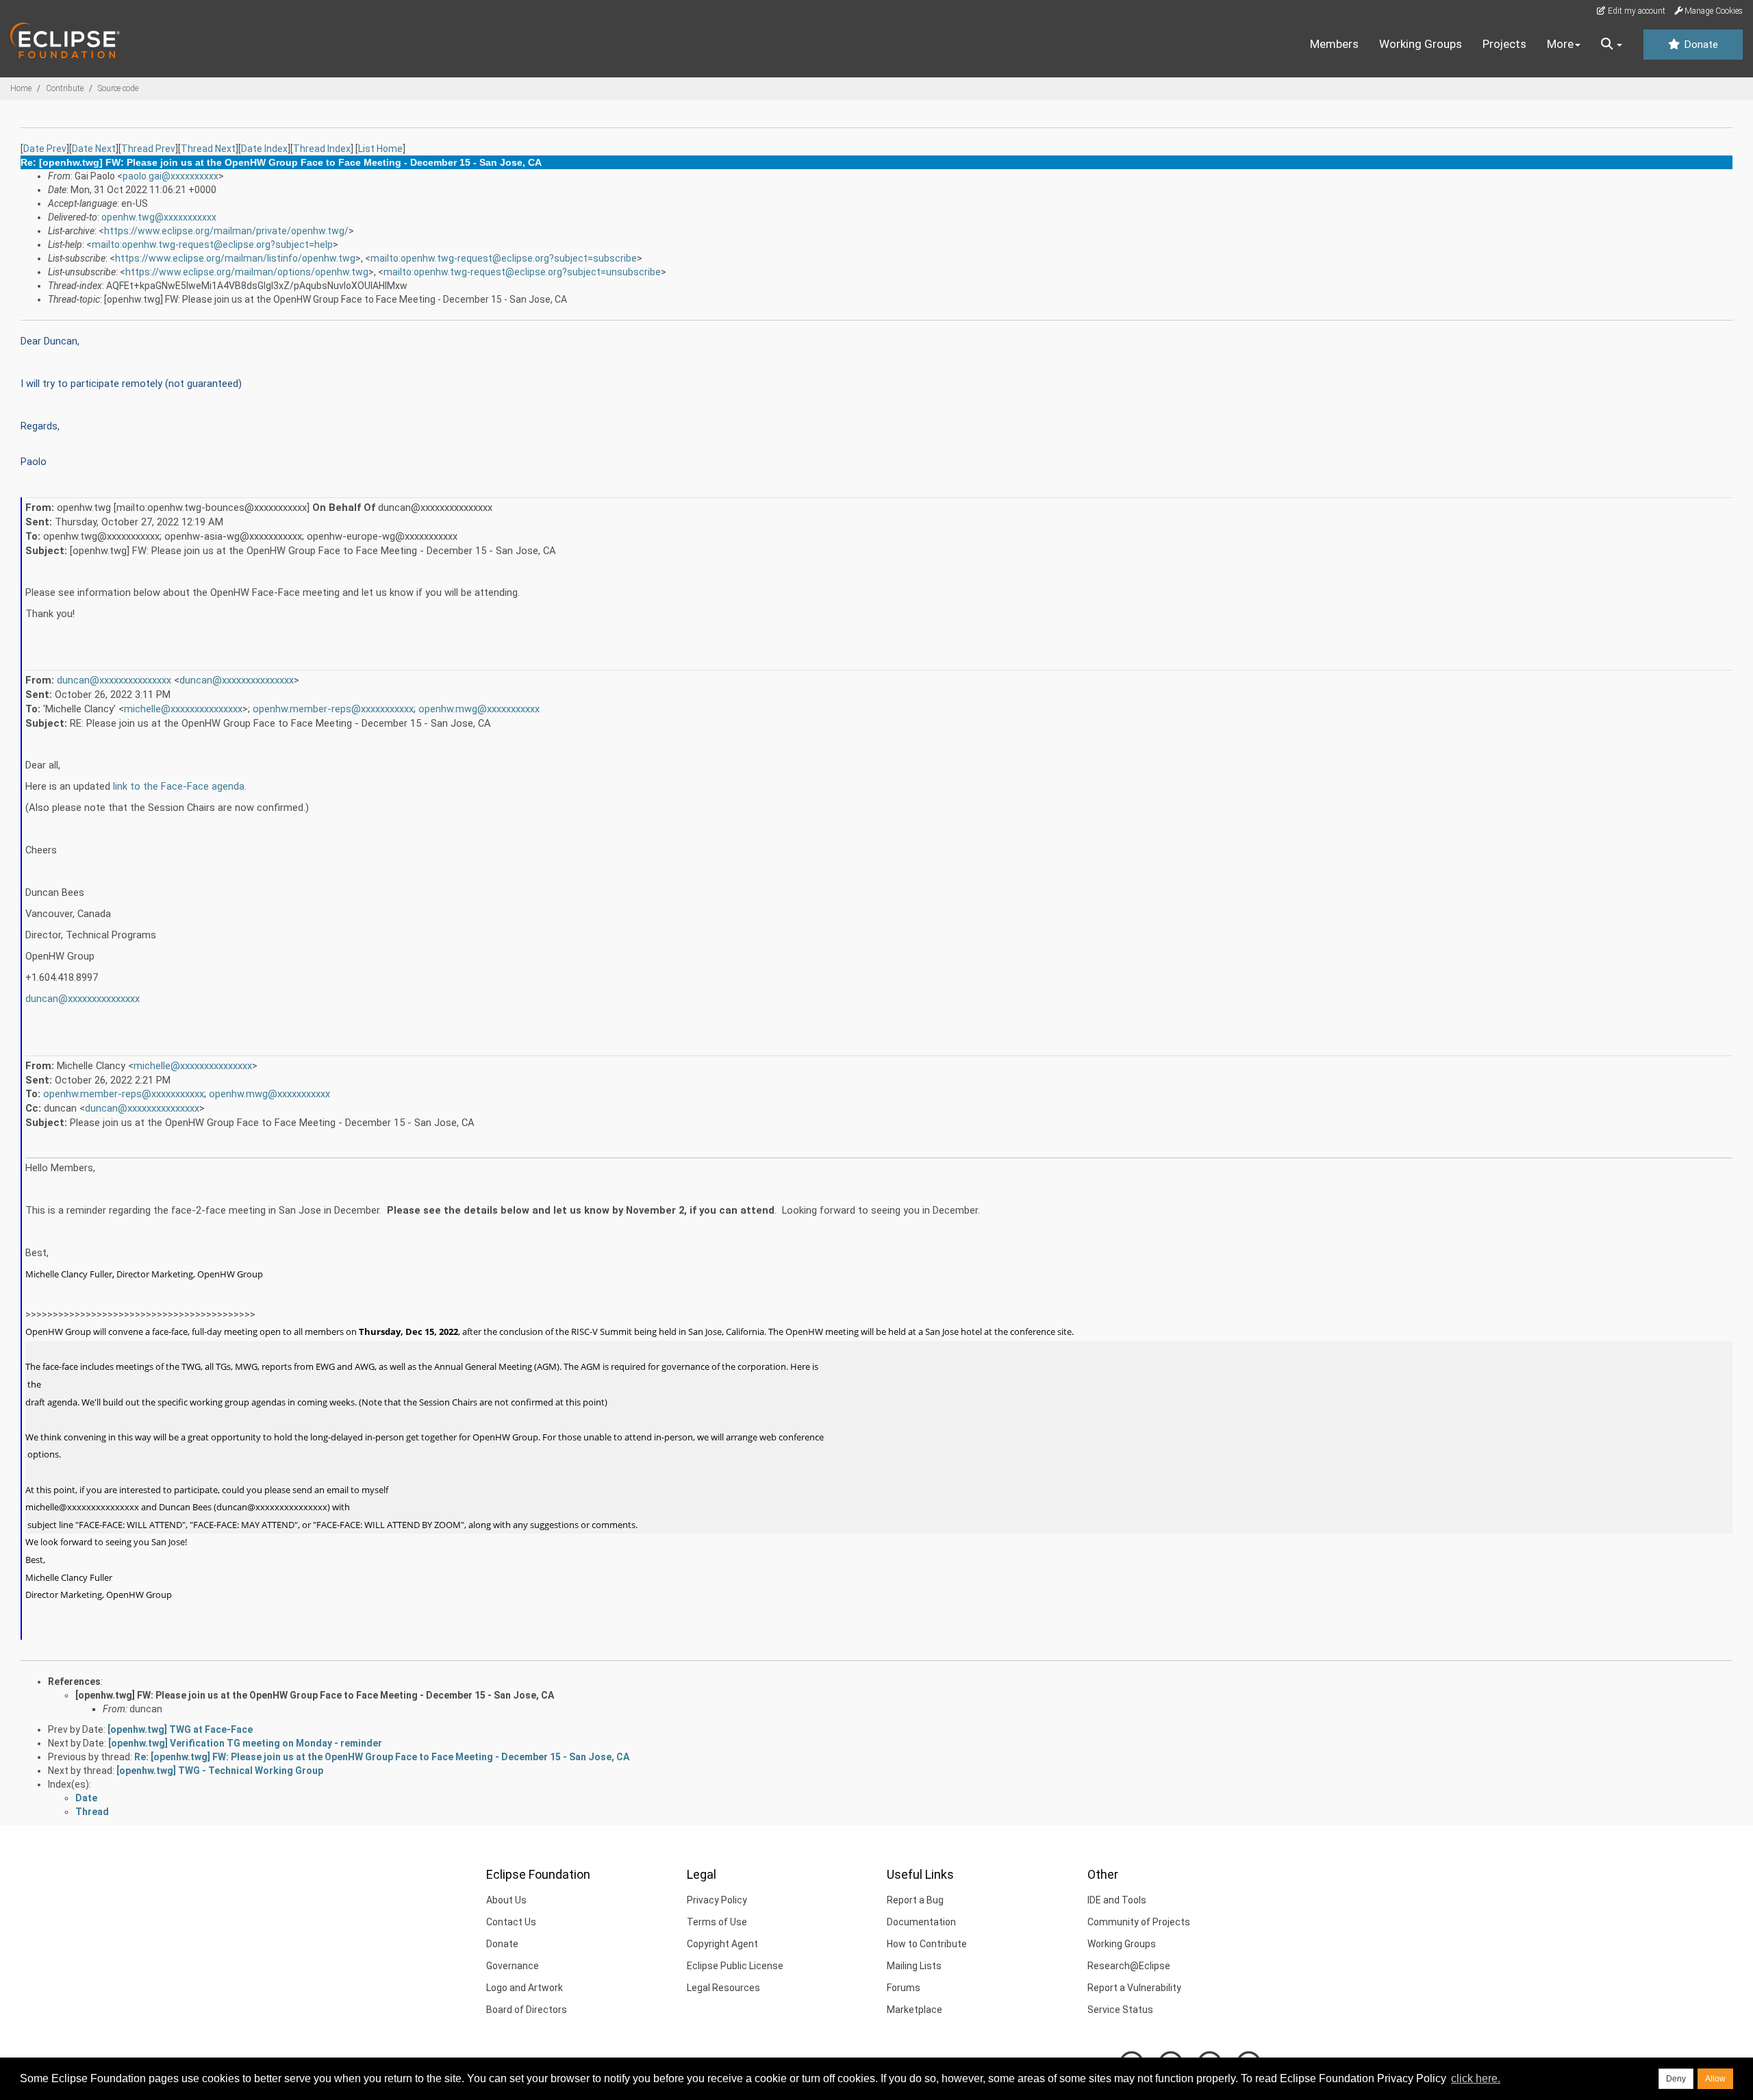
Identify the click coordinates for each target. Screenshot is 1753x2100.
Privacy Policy (717, 1900)
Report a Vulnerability (1134, 1988)
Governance (513, 1966)
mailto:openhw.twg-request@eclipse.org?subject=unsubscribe (522, 272)
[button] (1612, 45)
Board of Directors (527, 2010)
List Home (380, 149)
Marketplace (915, 2010)
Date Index (264, 149)
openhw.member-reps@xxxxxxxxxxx (333, 709)
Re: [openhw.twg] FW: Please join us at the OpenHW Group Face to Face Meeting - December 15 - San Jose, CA (382, 1757)
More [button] (1560, 44)
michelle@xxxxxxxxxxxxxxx (183, 709)
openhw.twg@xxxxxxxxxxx (159, 217)
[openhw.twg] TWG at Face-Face (180, 1729)
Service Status (1120, 2010)
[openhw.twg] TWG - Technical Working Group (220, 1771)
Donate (1700, 45)
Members (1334, 44)
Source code (118, 88)
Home (21, 88)
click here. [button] (1476, 2078)
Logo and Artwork (525, 1988)
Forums (904, 1988)
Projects (1504, 44)
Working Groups (1421, 44)
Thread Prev (148, 149)
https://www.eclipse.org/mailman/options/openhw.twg (247, 272)
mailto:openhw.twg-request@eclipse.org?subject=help (212, 245)
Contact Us (511, 1922)
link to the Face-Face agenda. (180, 786)
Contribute (65, 88)
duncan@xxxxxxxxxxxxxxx (114, 680)
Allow (1715, 2079)
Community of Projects (1139, 1922)
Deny (1676, 2079)
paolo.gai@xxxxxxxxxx (171, 176)
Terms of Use (717, 1922)
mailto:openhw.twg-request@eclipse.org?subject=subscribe (504, 258)
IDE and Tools (1117, 1900)
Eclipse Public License (735, 1966)
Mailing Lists (914, 1966)
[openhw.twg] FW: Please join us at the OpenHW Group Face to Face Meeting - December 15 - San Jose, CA (315, 1695)
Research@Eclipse (1129, 1966)
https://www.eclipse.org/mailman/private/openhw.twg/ (226, 231)
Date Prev (45, 149)
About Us (506, 1900)
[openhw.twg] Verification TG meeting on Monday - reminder (245, 1743)
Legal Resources (723, 1988)
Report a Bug (915, 1900)
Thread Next (208, 149)
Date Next (94, 149)
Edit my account (1636, 11)
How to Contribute (927, 1944)
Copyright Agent (722, 1944)
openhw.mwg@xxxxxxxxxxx (479, 709)
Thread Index (322, 149)
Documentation (921, 1922)
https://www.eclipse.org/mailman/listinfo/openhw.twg (235, 258)
